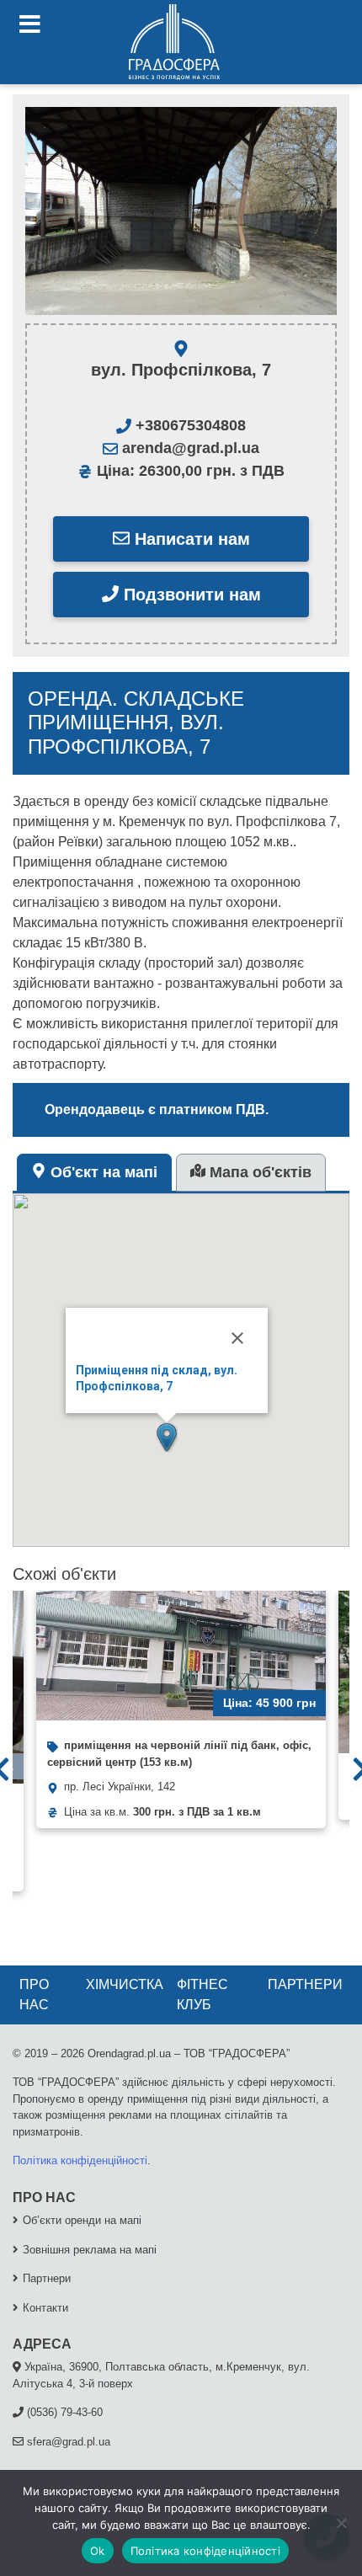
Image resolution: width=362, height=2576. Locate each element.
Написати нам (190, 539)
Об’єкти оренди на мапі (82, 2220)
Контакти (45, 2308)
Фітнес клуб (202, 1995)
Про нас (34, 1995)
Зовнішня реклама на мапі (90, 2250)
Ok (98, 2551)
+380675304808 (189, 425)
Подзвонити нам (190, 595)
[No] (341, 2523)
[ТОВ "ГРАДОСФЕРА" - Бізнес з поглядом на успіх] (174, 42)
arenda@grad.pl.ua (189, 448)
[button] (167, 1437)
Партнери (305, 1984)
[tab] (94, 1173)
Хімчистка (125, 1984)
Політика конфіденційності (80, 2160)
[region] (181, 211)
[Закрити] (237, 1338)
